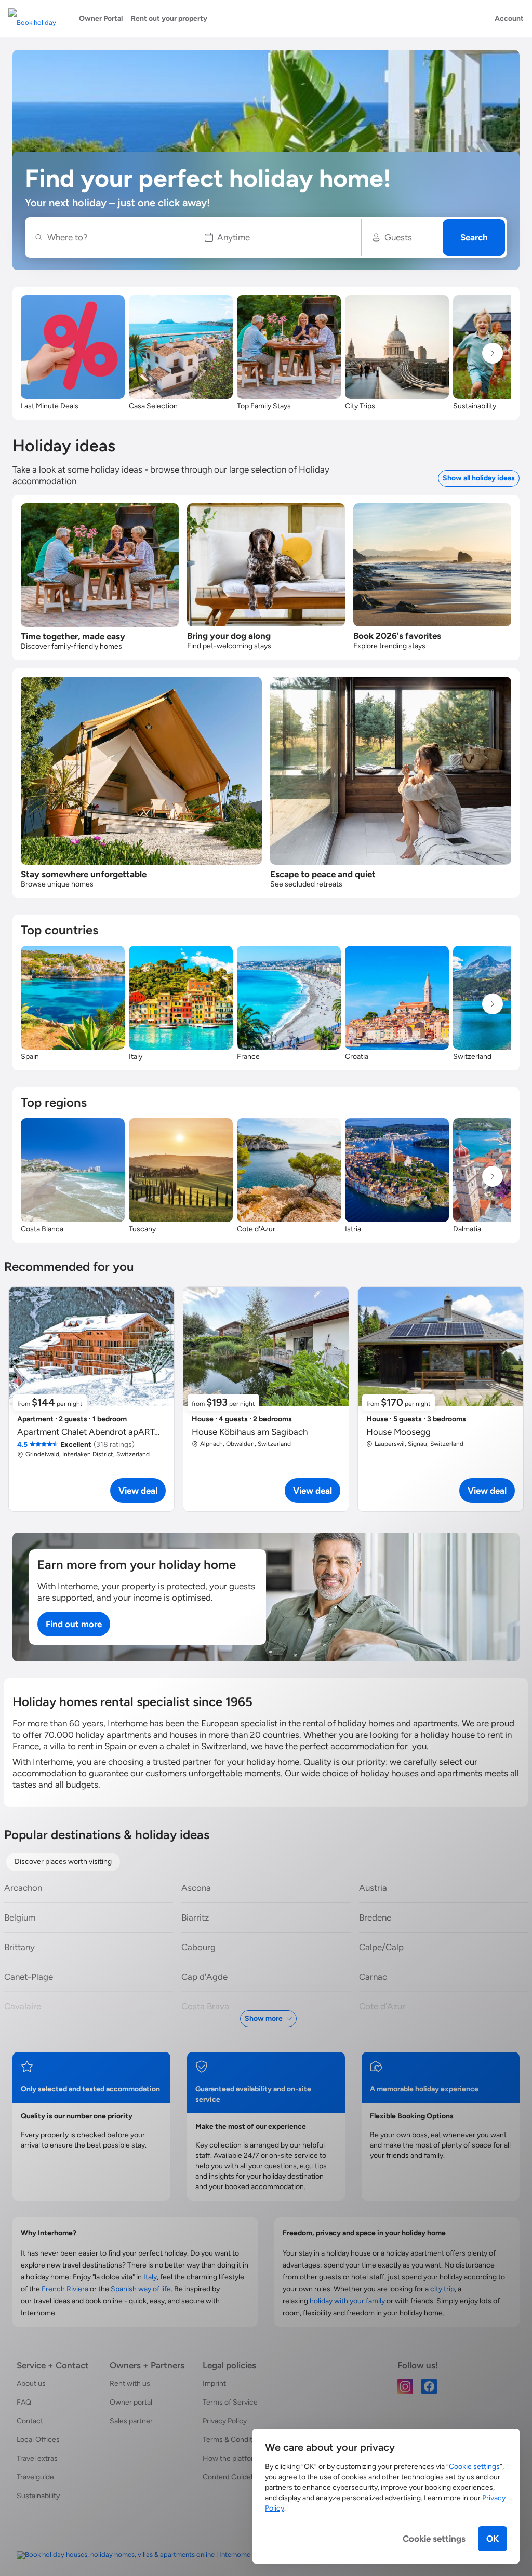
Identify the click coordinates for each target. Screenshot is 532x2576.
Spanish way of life (141, 2289)
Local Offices (38, 2440)
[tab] (63, 1862)
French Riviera (65, 2289)
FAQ (24, 2402)
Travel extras (37, 2458)
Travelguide (35, 2477)
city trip (442, 2289)
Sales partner (131, 2421)
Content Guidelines (234, 2477)
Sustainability (38, 2496)
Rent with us (130, 2384)
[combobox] (115, 237)
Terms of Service (230, 2402)
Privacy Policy (225, 2421)
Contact (30, 2421)
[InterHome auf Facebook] (429, 2386)
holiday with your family (347, 2301)
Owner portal (131, 2402)
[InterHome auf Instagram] (405, 2386)
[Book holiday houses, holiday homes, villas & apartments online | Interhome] (134, 2555)
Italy (150, 2277)
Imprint (214, 2384)
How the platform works (242, 2458)
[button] (278, 237)
